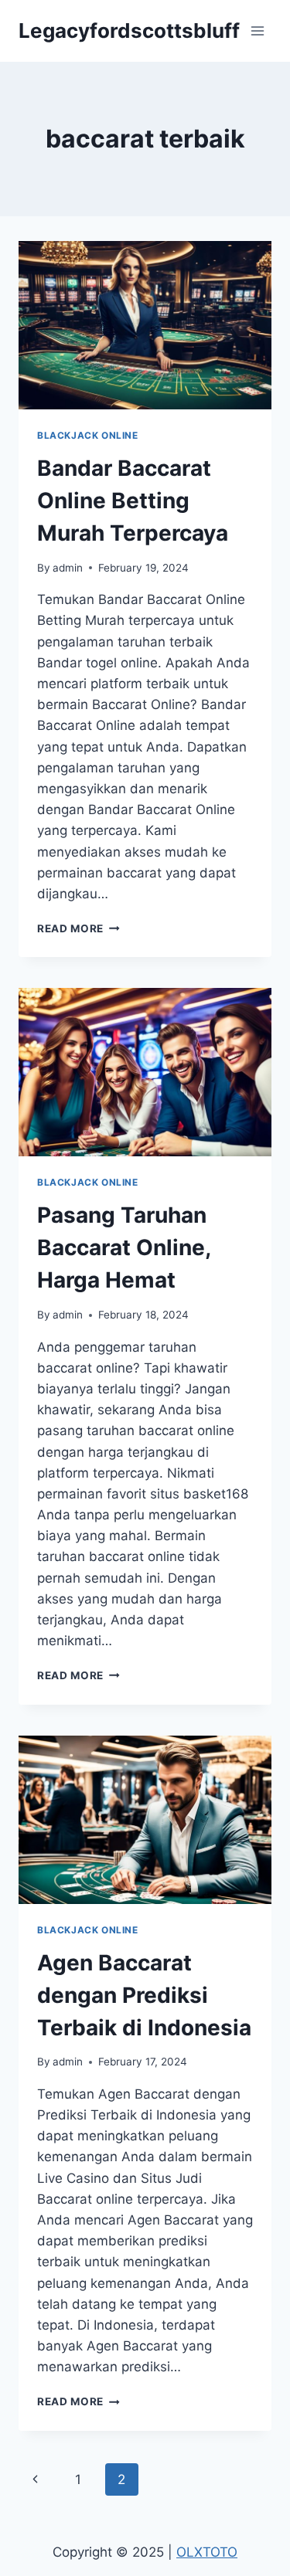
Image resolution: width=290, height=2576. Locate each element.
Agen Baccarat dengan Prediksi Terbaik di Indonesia (144, 1995)
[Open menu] (257, 31)
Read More (78, 928)
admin (68, 568)
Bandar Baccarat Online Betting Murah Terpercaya (133, 501)
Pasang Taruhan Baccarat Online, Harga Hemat (124, 1247)
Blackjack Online (88, 435)
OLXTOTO (207, 2552)
